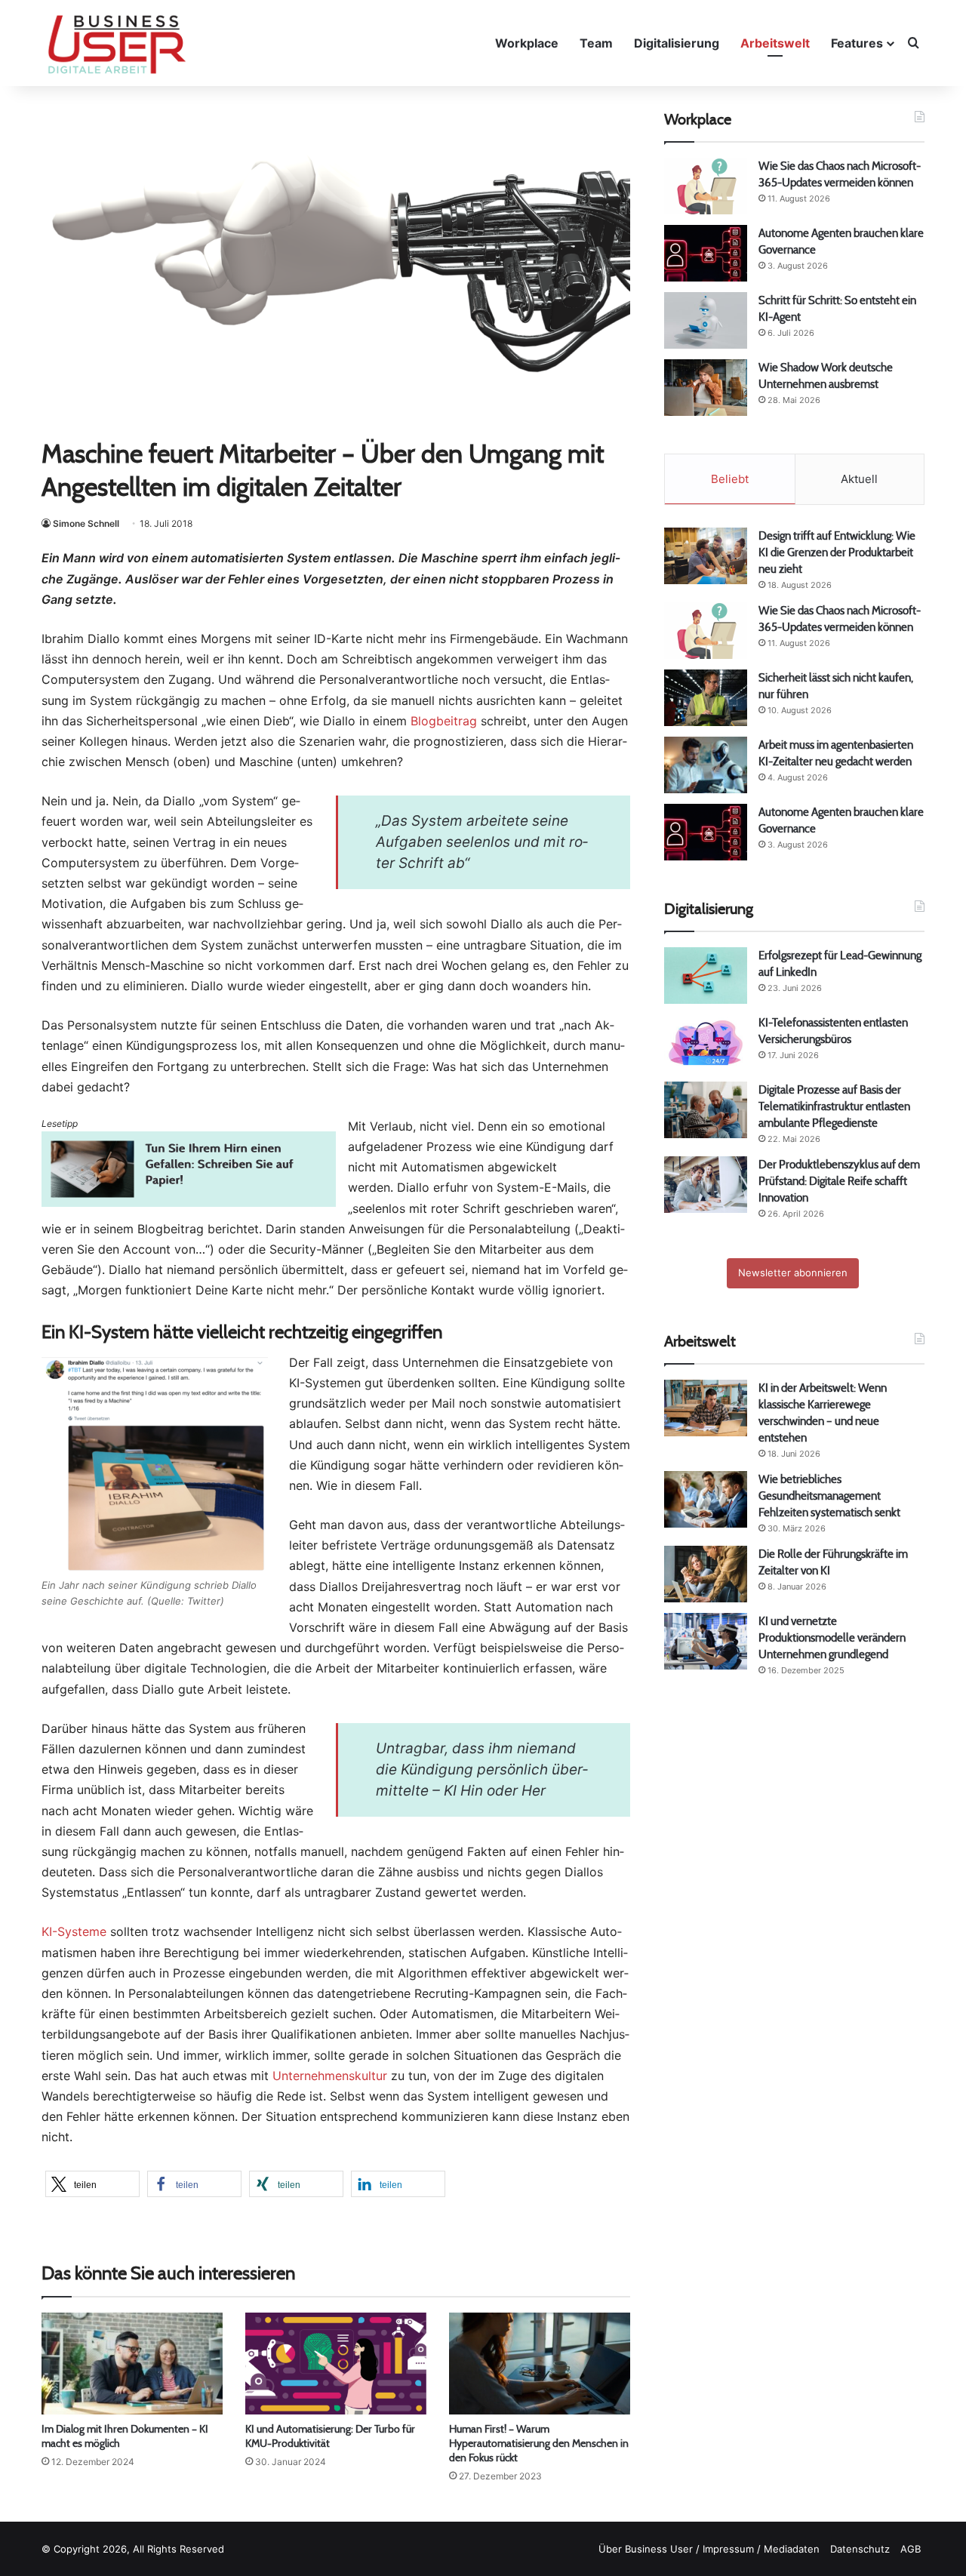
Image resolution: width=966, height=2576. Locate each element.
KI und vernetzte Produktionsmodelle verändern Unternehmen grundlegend (832, 1637)
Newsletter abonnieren (793, 1273)
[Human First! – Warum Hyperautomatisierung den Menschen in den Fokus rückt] (540, 2364)
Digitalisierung (677, 43)
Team (596, 43)
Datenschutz (860, 2549)
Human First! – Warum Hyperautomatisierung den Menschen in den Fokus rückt (539, 2443)
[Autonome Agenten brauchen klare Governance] (706, 253)
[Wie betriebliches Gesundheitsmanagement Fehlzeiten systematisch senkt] (706, 1499)
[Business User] (117, 45)
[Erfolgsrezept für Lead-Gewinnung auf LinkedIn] (706, 976)
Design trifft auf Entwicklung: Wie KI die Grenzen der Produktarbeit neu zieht (837, 552)
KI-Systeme (74, 1931)
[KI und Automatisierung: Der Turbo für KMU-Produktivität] (336, 2364)
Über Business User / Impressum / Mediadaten (709, 2549)
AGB (911, 2549)
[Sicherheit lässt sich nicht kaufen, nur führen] (706, 698)
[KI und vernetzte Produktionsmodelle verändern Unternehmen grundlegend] (706, 1641)
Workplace (527, 43)
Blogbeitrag (444, 721)
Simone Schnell (86, 523)
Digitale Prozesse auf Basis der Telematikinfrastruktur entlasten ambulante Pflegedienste (834, 1106)
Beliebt (730, 479)
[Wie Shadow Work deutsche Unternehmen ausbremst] (706, 388)
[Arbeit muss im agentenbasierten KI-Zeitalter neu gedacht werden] (706, 765)
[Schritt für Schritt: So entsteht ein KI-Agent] (706, 320)
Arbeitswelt (775, 43)
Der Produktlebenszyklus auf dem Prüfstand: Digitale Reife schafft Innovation (839, 1181)
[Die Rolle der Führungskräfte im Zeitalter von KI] (706, 1574)
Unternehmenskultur (330, 2076)
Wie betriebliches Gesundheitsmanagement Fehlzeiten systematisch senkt (829, 1496)
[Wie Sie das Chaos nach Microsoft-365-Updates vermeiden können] (706, 186)
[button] (92, 2184)
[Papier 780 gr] (189, 1202)
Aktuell (859, 479)
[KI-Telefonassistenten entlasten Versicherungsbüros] (706, 1043)
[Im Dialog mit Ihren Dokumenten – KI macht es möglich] (132, 2364)
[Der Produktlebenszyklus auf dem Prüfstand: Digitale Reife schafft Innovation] (706, 1185)
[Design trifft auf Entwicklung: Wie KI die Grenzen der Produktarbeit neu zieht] (706, 556)
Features (857, 43)
